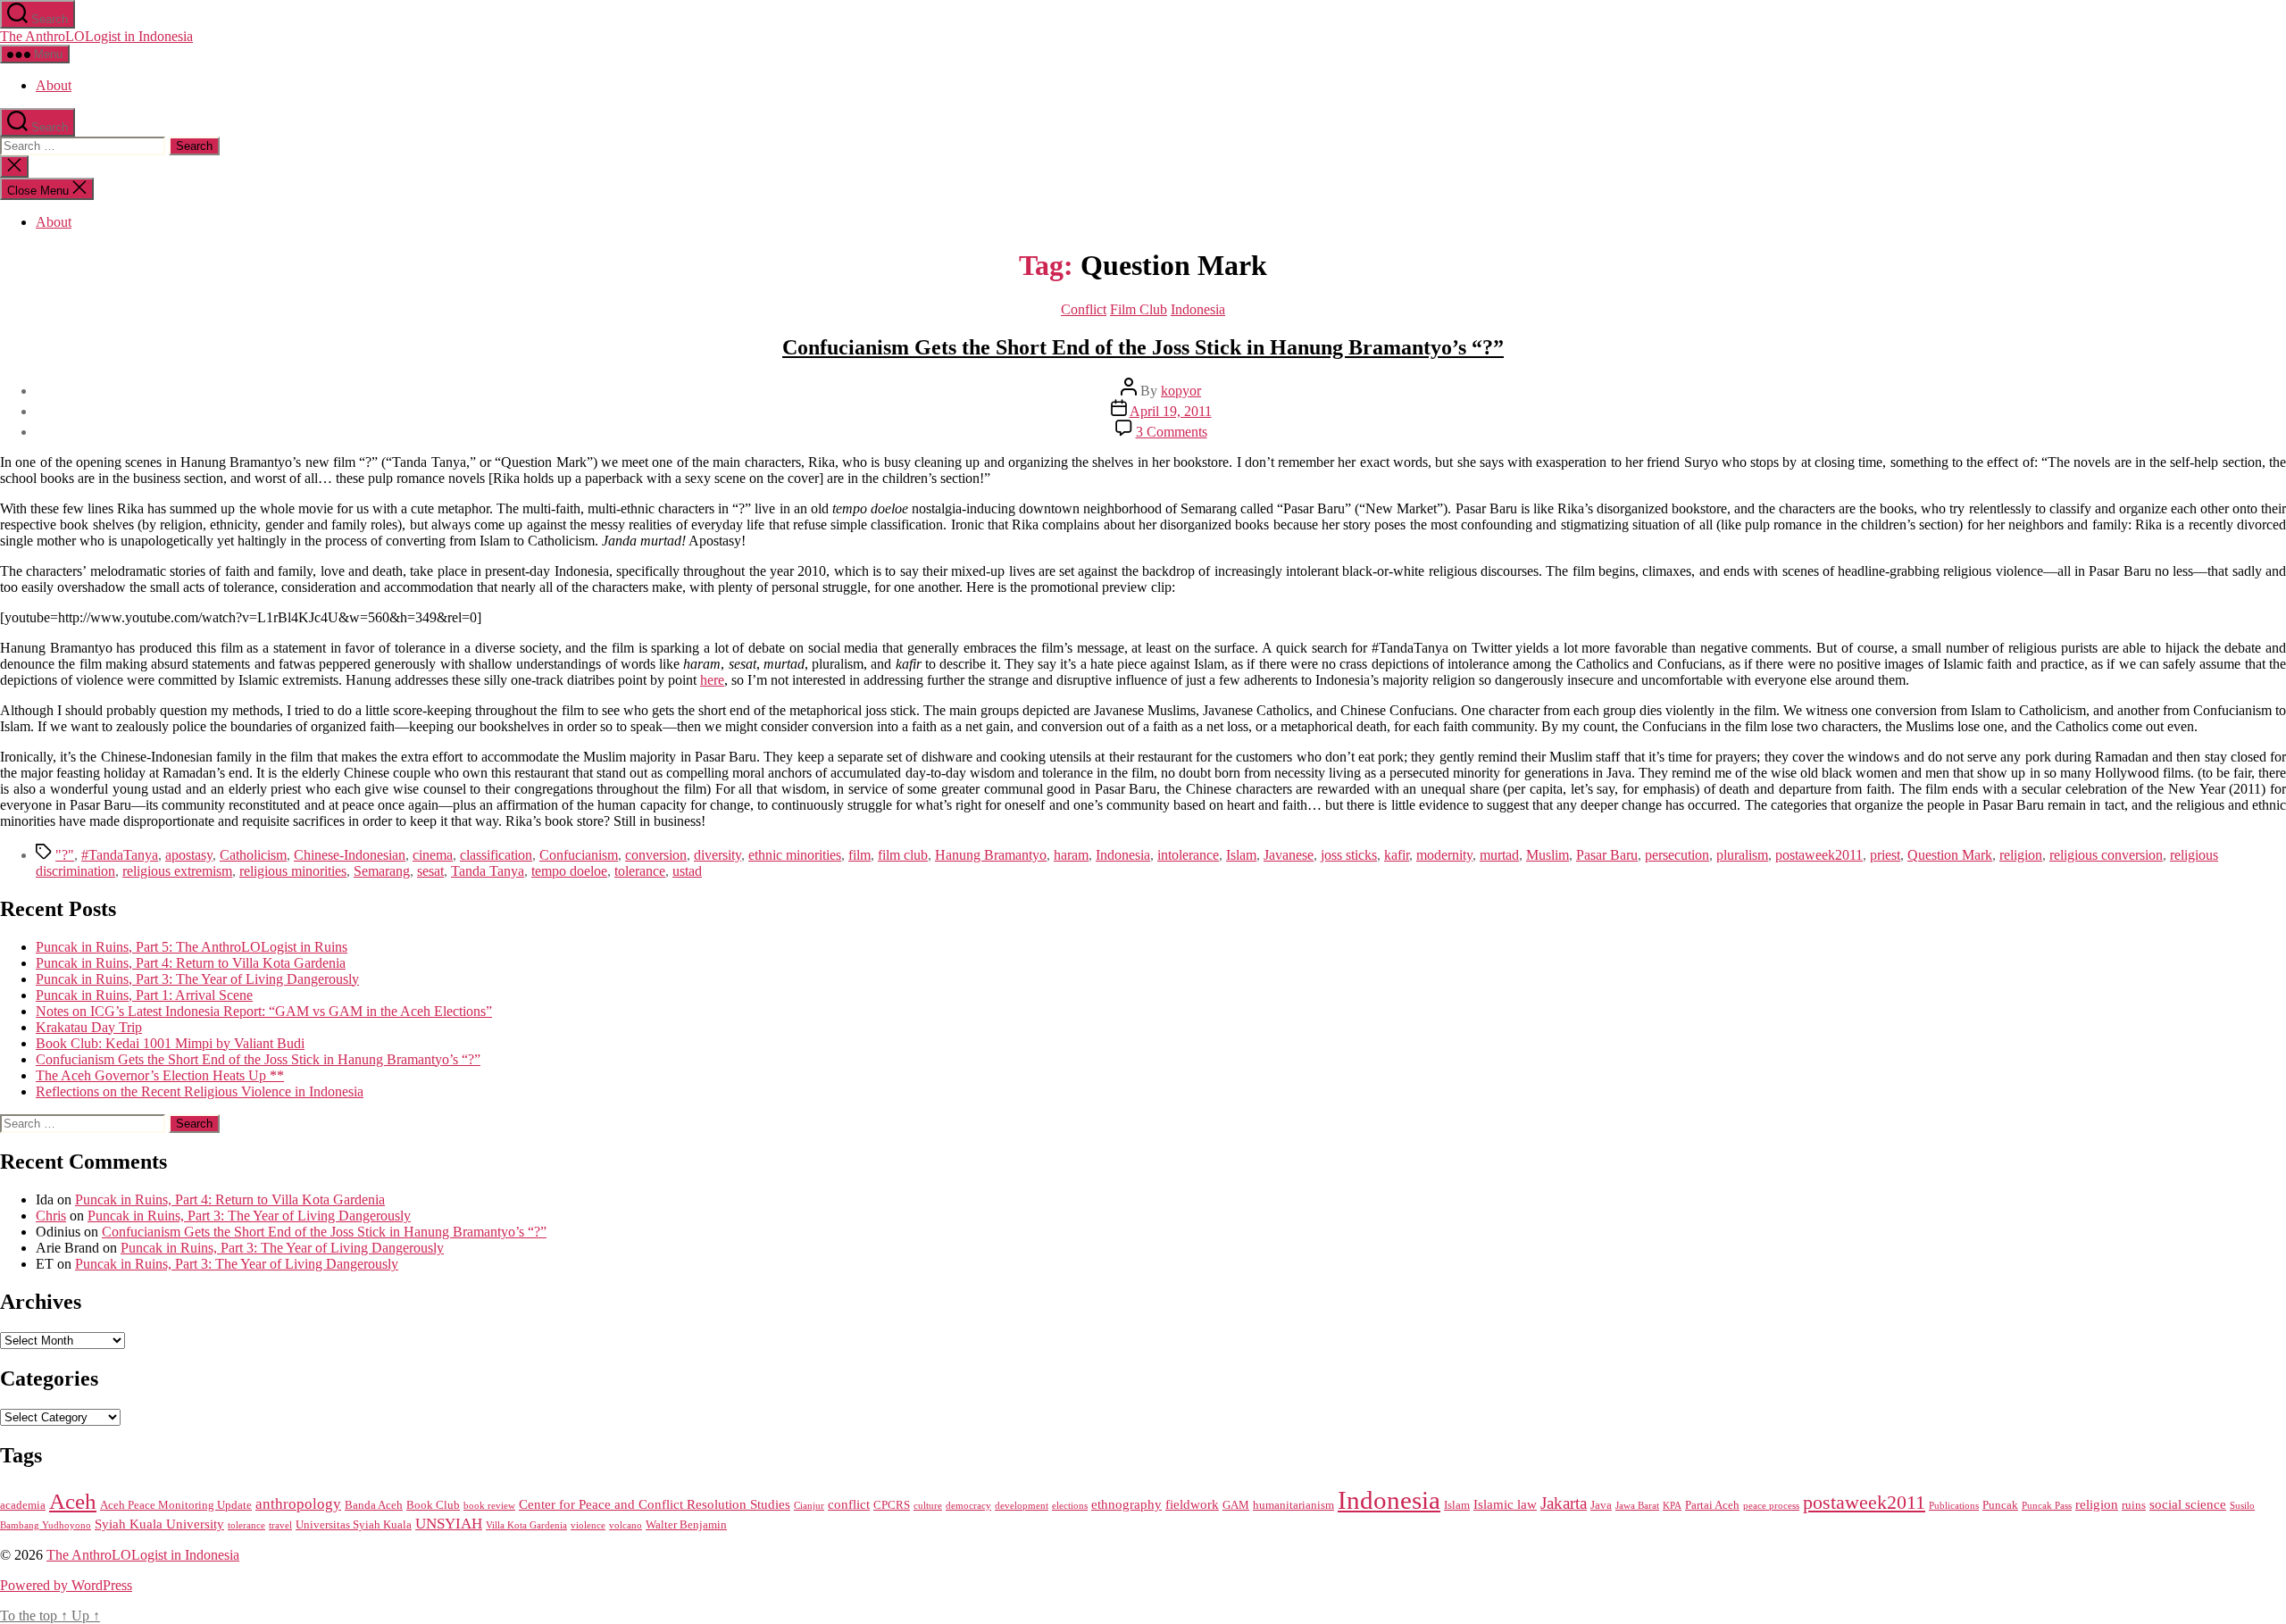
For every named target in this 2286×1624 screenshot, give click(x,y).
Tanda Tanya (488, 871)
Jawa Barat (1637, 1506)
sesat (430, 871)
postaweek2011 (1819, 855)
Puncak (2000, 1505)
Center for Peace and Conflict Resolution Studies (655, 1504)
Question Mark (1950, 855)
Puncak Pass (2047, 1506)
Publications (1954, 1506)
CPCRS (892, 1505)
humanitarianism (1293, 1505)
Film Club (1139, 309)
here (712, 680)
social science (2188, 1504)
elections (1070, 1506)
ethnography (1126, 1504)
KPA (1672, 1506)
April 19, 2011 (1171, 411)
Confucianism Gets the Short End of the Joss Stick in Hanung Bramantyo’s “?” (1143, 347)
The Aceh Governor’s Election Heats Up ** (160, 1075)
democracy (968, 1506)
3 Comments (1172, 432)
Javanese (1289, 855)
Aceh (73, 1501)
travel (280, 1525)
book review (489, 1506)
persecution (1677, 855)
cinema (433, 855)
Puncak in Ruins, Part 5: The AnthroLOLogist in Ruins (192, 947)
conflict (849, 1504)
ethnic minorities (795, 855)
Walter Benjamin (686, 1524)
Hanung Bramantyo (991, 855)
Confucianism (579, 855)
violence (588, 1525)
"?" (65, 855)
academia (23, 1505)
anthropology (298, 1504)
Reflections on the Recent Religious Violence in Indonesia (200, 1091)
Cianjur (809, 1506)
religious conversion (2106, 855)
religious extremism (177, 871)
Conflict (1084, 309)
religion (2021, 855)
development (1022, 1506)
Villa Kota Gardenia (526, 1525)
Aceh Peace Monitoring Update (176, 1505)
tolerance (640, 871)
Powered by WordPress (66, 1585)
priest (1885, 855)
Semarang (382, 871)
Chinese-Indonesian (350, 855)
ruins (2134, 1505)
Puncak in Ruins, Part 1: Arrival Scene (144, 995)
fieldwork (1192, 1504)
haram (1071, 855)
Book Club (433, 1505)
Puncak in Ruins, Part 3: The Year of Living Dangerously (197, 979)
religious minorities (293, 871)
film (859, 855)
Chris (51, 1216)
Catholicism (253, 855)
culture (928, 1506)
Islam (1241, 855)
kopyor (1181, 391)
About (54, 85)
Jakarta (1564, 1503)
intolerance (1188, 855)
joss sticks (1349, 855)
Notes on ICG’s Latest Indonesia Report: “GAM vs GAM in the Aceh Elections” (264, 1011)
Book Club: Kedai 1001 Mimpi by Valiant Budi (170, 1043)
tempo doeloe (569, 871)
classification (496, 855)
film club (903, 855)
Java (1601, 1505)
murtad (1499, 855)
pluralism (1742, 855)
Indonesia (1198, 309)
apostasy (189, 855)
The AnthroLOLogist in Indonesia (96, 36)
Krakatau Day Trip (89, 1027)
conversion (656, 855)
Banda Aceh (374, 1505)
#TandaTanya (120, 855)
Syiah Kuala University (159, 1524)
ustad (687, 871)
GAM (1236, 1505)
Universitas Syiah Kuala (354, 1524)
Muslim (1548, 855)
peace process (1771, 1506)
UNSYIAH (449, 1524)
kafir (1397, 855)
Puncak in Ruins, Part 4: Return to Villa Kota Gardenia (191, 963)
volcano (626, 1525)
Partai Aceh (1712, 1505)
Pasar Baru (1607, 855)
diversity (718, 855)
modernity (1444, 855)
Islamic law (1505, 1504)
